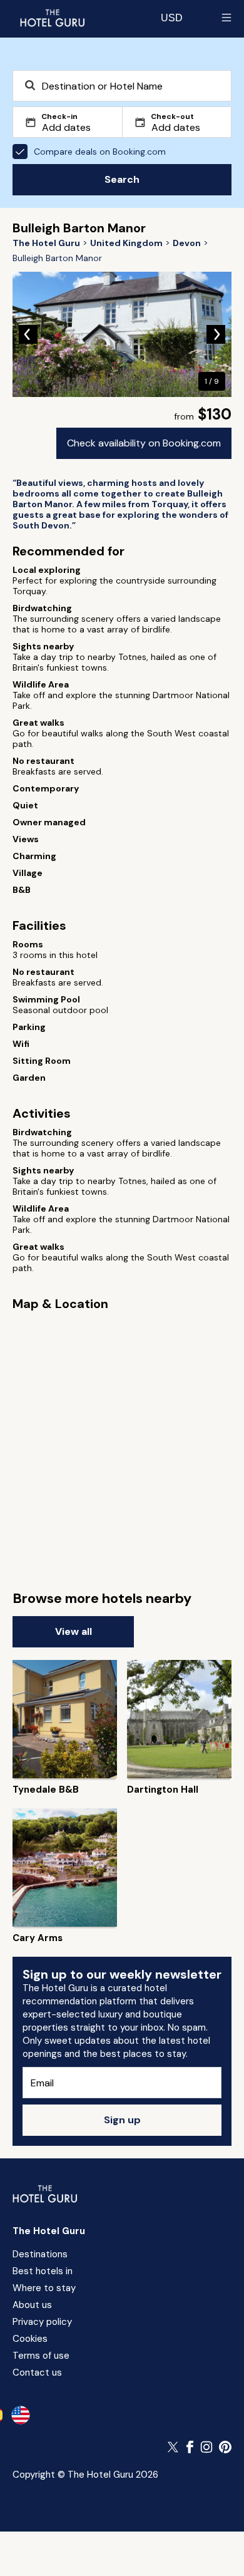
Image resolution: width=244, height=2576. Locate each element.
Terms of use (41, 2356)
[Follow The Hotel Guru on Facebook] (190, 2447)
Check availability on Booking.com (144, 443)
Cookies (30, 2339)
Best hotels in (43, 2271)
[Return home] (52, 18)
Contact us (37, 2372)
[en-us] (21, 2415)
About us (32, 2305)
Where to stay (44, 2288)
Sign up (122, 2120)
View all (74, 1631)
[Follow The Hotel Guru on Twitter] (174, 2447)
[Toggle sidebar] (226, 18)
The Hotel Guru (49, 2231)
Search (122, 179)
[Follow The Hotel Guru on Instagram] (206, 2447)
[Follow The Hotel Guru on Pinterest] (225, 2447)
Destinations (40, 2254)
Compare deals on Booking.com (100, 152)
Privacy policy (42, 2322)
